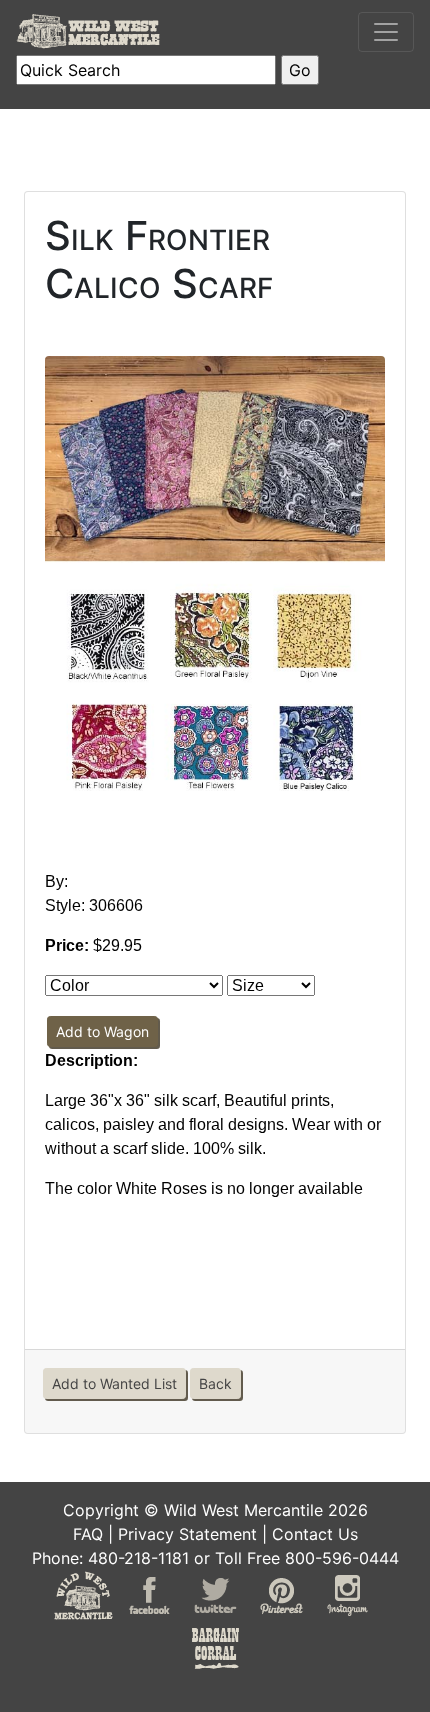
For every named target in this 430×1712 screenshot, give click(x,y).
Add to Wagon (102, 1031)
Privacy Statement (187, 1534)
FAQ (88, 1534)
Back (215, 1383)
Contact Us (315, 1534)
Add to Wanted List (114, 1383)
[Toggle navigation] (386, 32)
